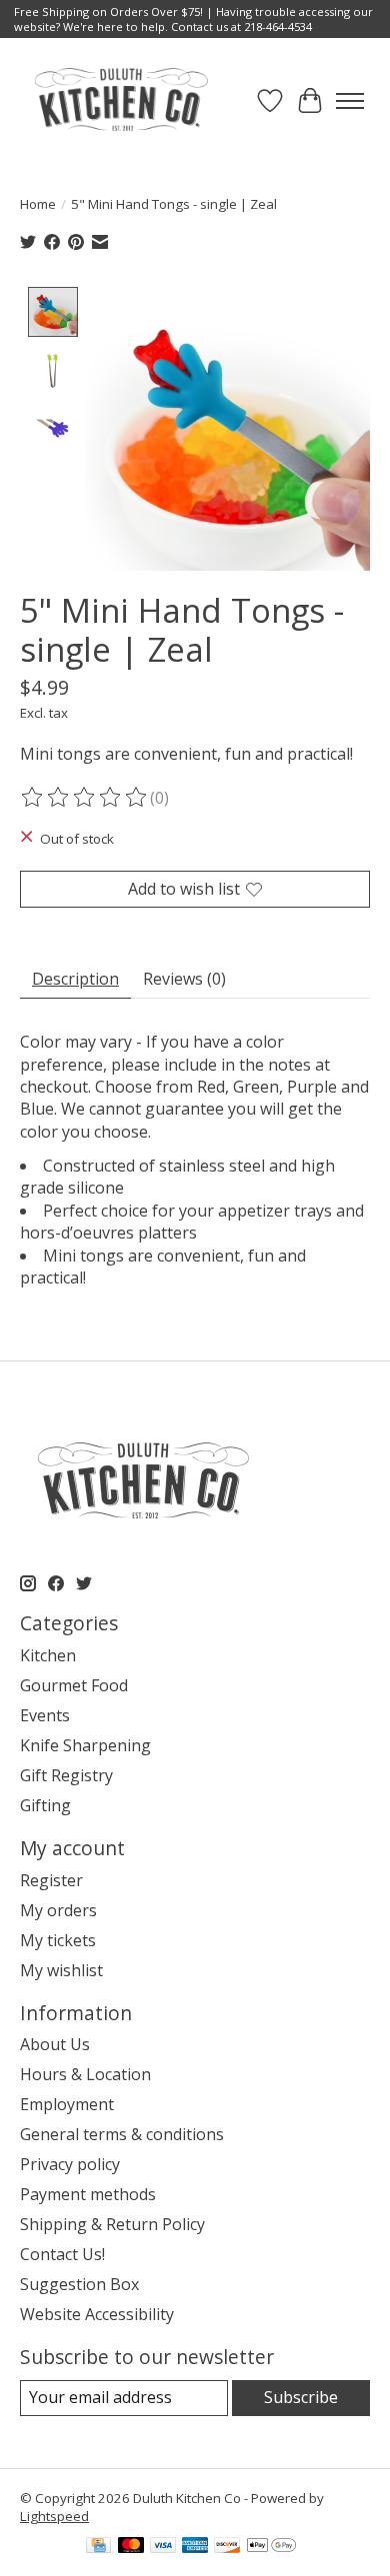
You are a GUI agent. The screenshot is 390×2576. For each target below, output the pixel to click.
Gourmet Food (74, 1685)
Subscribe (301, 2397)
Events (45, 1715)
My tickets (58, 1940)
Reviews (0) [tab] (184, 979)
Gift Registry (66, 1775)
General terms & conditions (122, 2134)
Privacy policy (70, 2164)
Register (51, 1880)
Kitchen (48, 1655)
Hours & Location (85, 2074)
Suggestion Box (79, 2284)
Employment (67, 2104)
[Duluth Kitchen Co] (120, 100)
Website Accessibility (97, 2314)
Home (38, 204)
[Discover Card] (227, 2547)
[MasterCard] (131, 2547)
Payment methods (88, 2194)
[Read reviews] (85, 798)
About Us (55, 2044)
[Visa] (163, 2547)
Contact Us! (62, 2254)
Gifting (45, 1805)
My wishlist (61, 1970)
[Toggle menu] (350, 101)
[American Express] (195, 2547)
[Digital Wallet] (271, 2547)
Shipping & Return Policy (112, 2224)
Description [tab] (75, 979)
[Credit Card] (98, 2547)
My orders (58, 1910)
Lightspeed (54, 2516)
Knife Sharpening (85, 1745)
